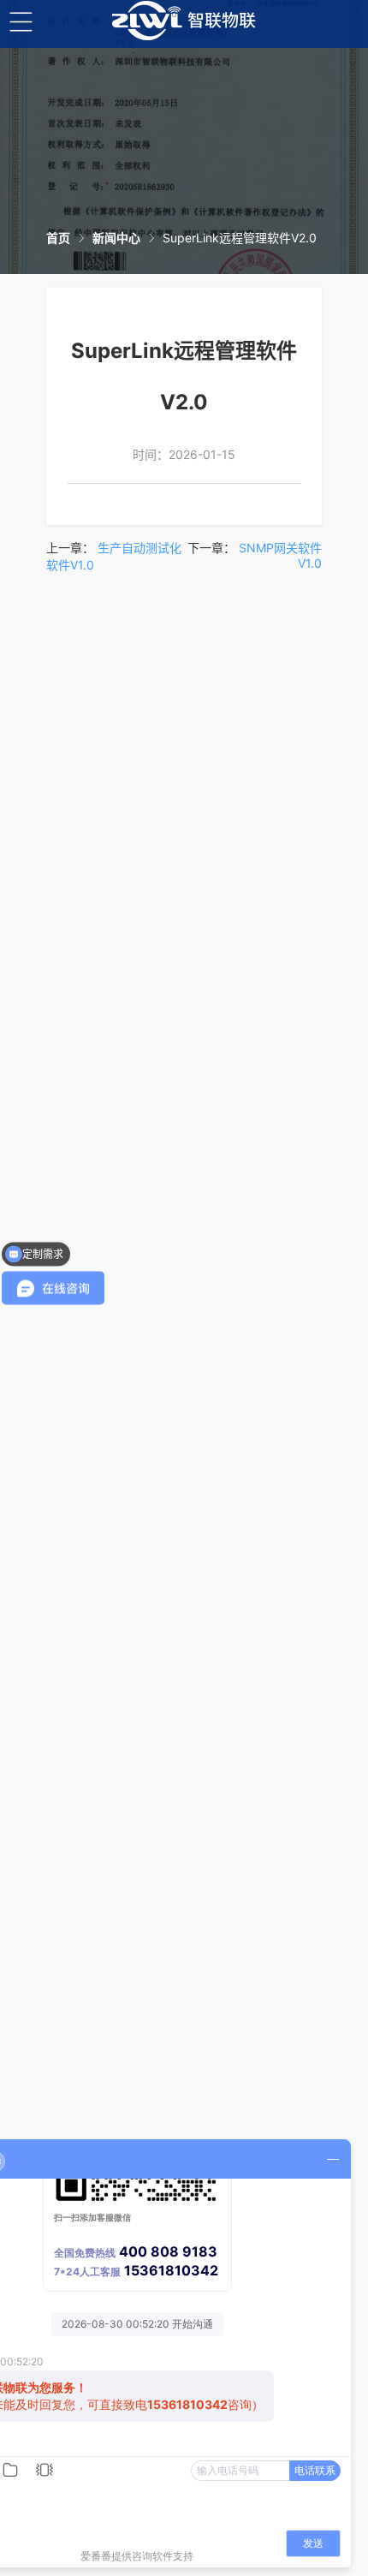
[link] (58, 238)
